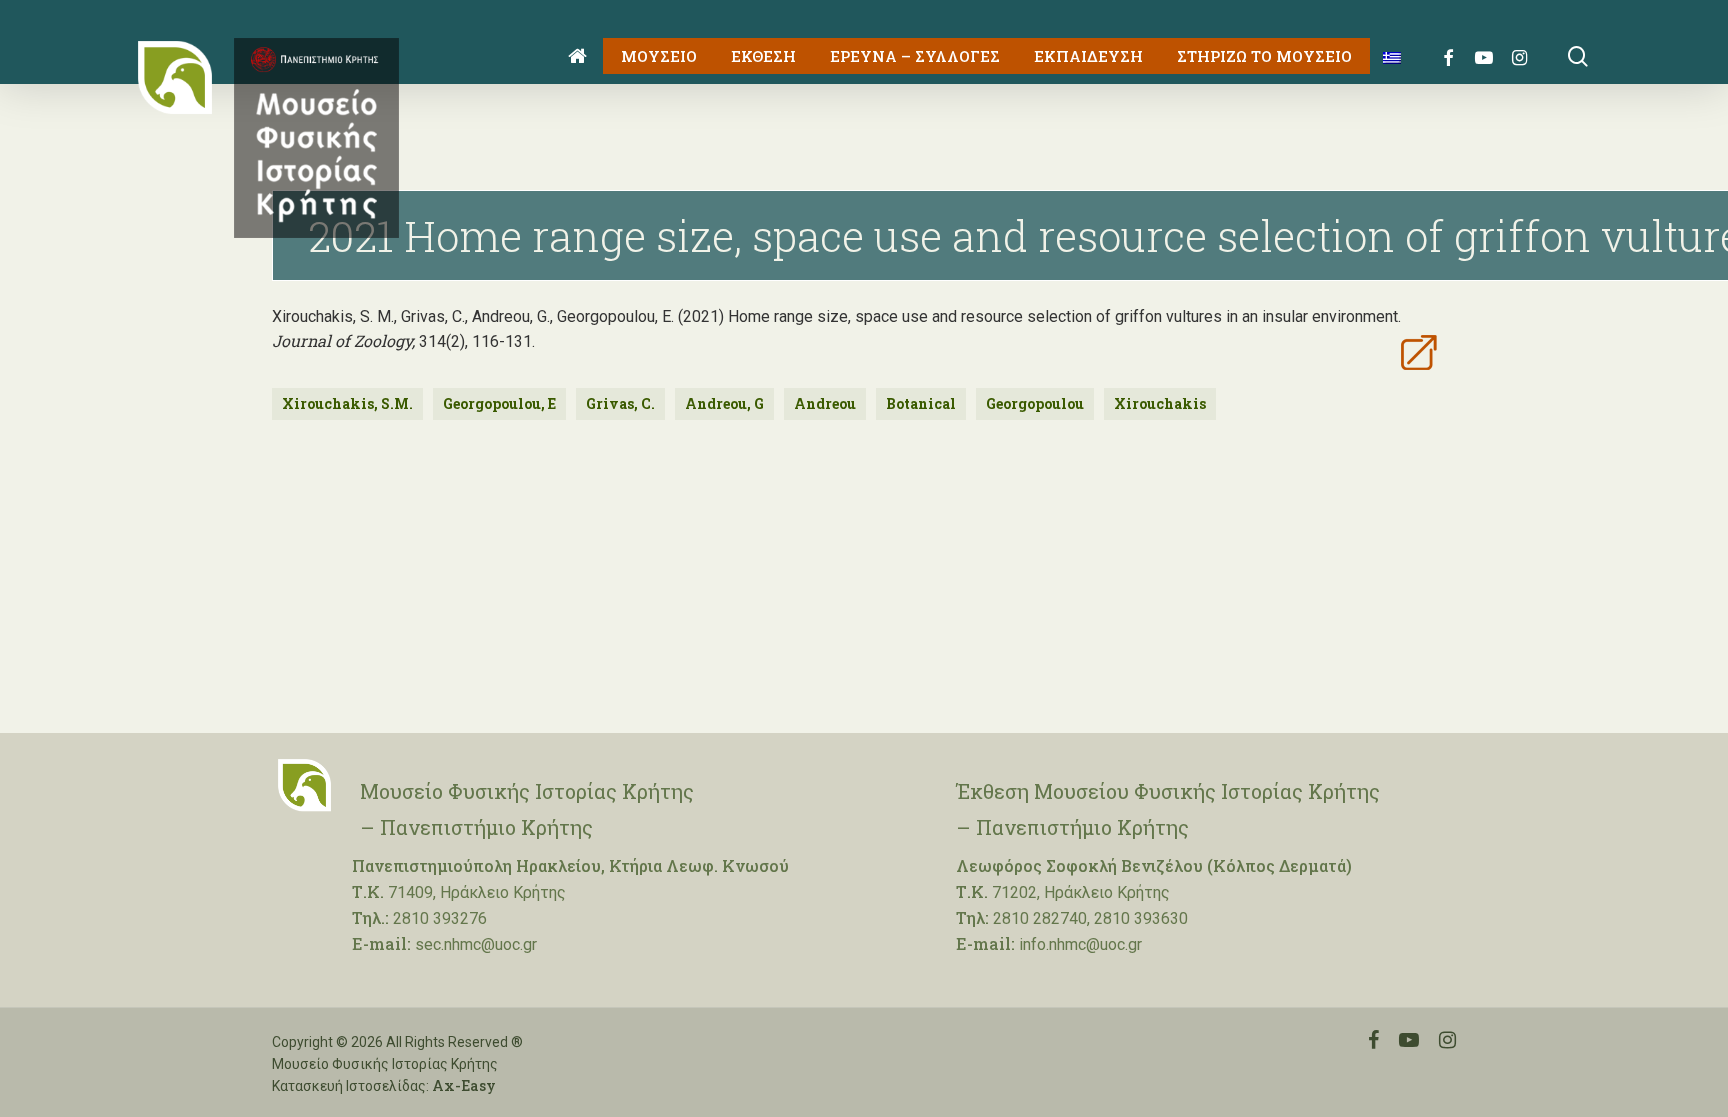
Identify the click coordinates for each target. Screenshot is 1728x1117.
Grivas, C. (620, 403)
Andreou (825, 403)
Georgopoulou (1035, 403)
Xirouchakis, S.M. (347, 403)
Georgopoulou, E (499, 403)
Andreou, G (724, 403)
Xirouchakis (1160, 403)
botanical (921, 403)
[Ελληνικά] (1384, 56)
